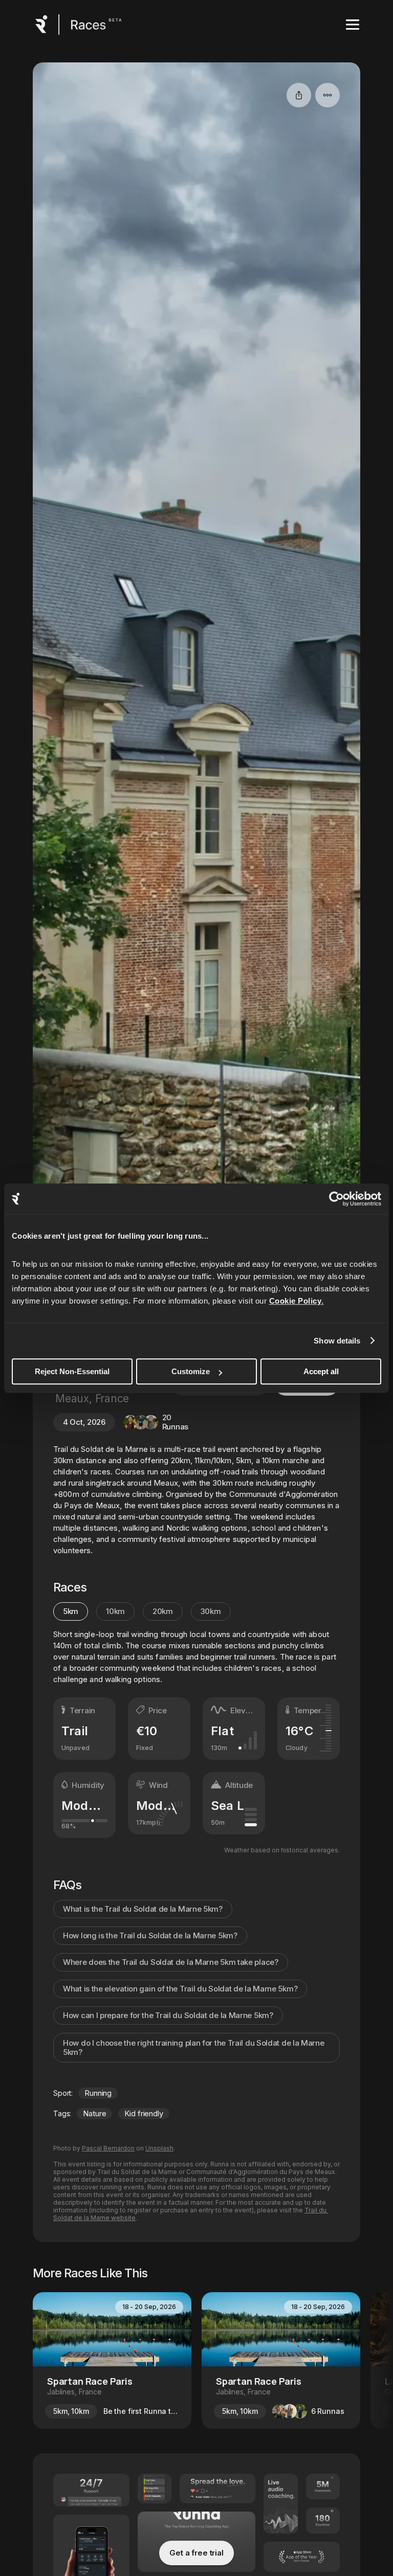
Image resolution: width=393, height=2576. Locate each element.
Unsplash (159, 2148)
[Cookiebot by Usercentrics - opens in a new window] (336, 1199)
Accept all (321, 1371)
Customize (191, 1371)
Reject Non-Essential (72, 1371)
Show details (337, 1341)
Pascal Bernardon (108, 2148)
